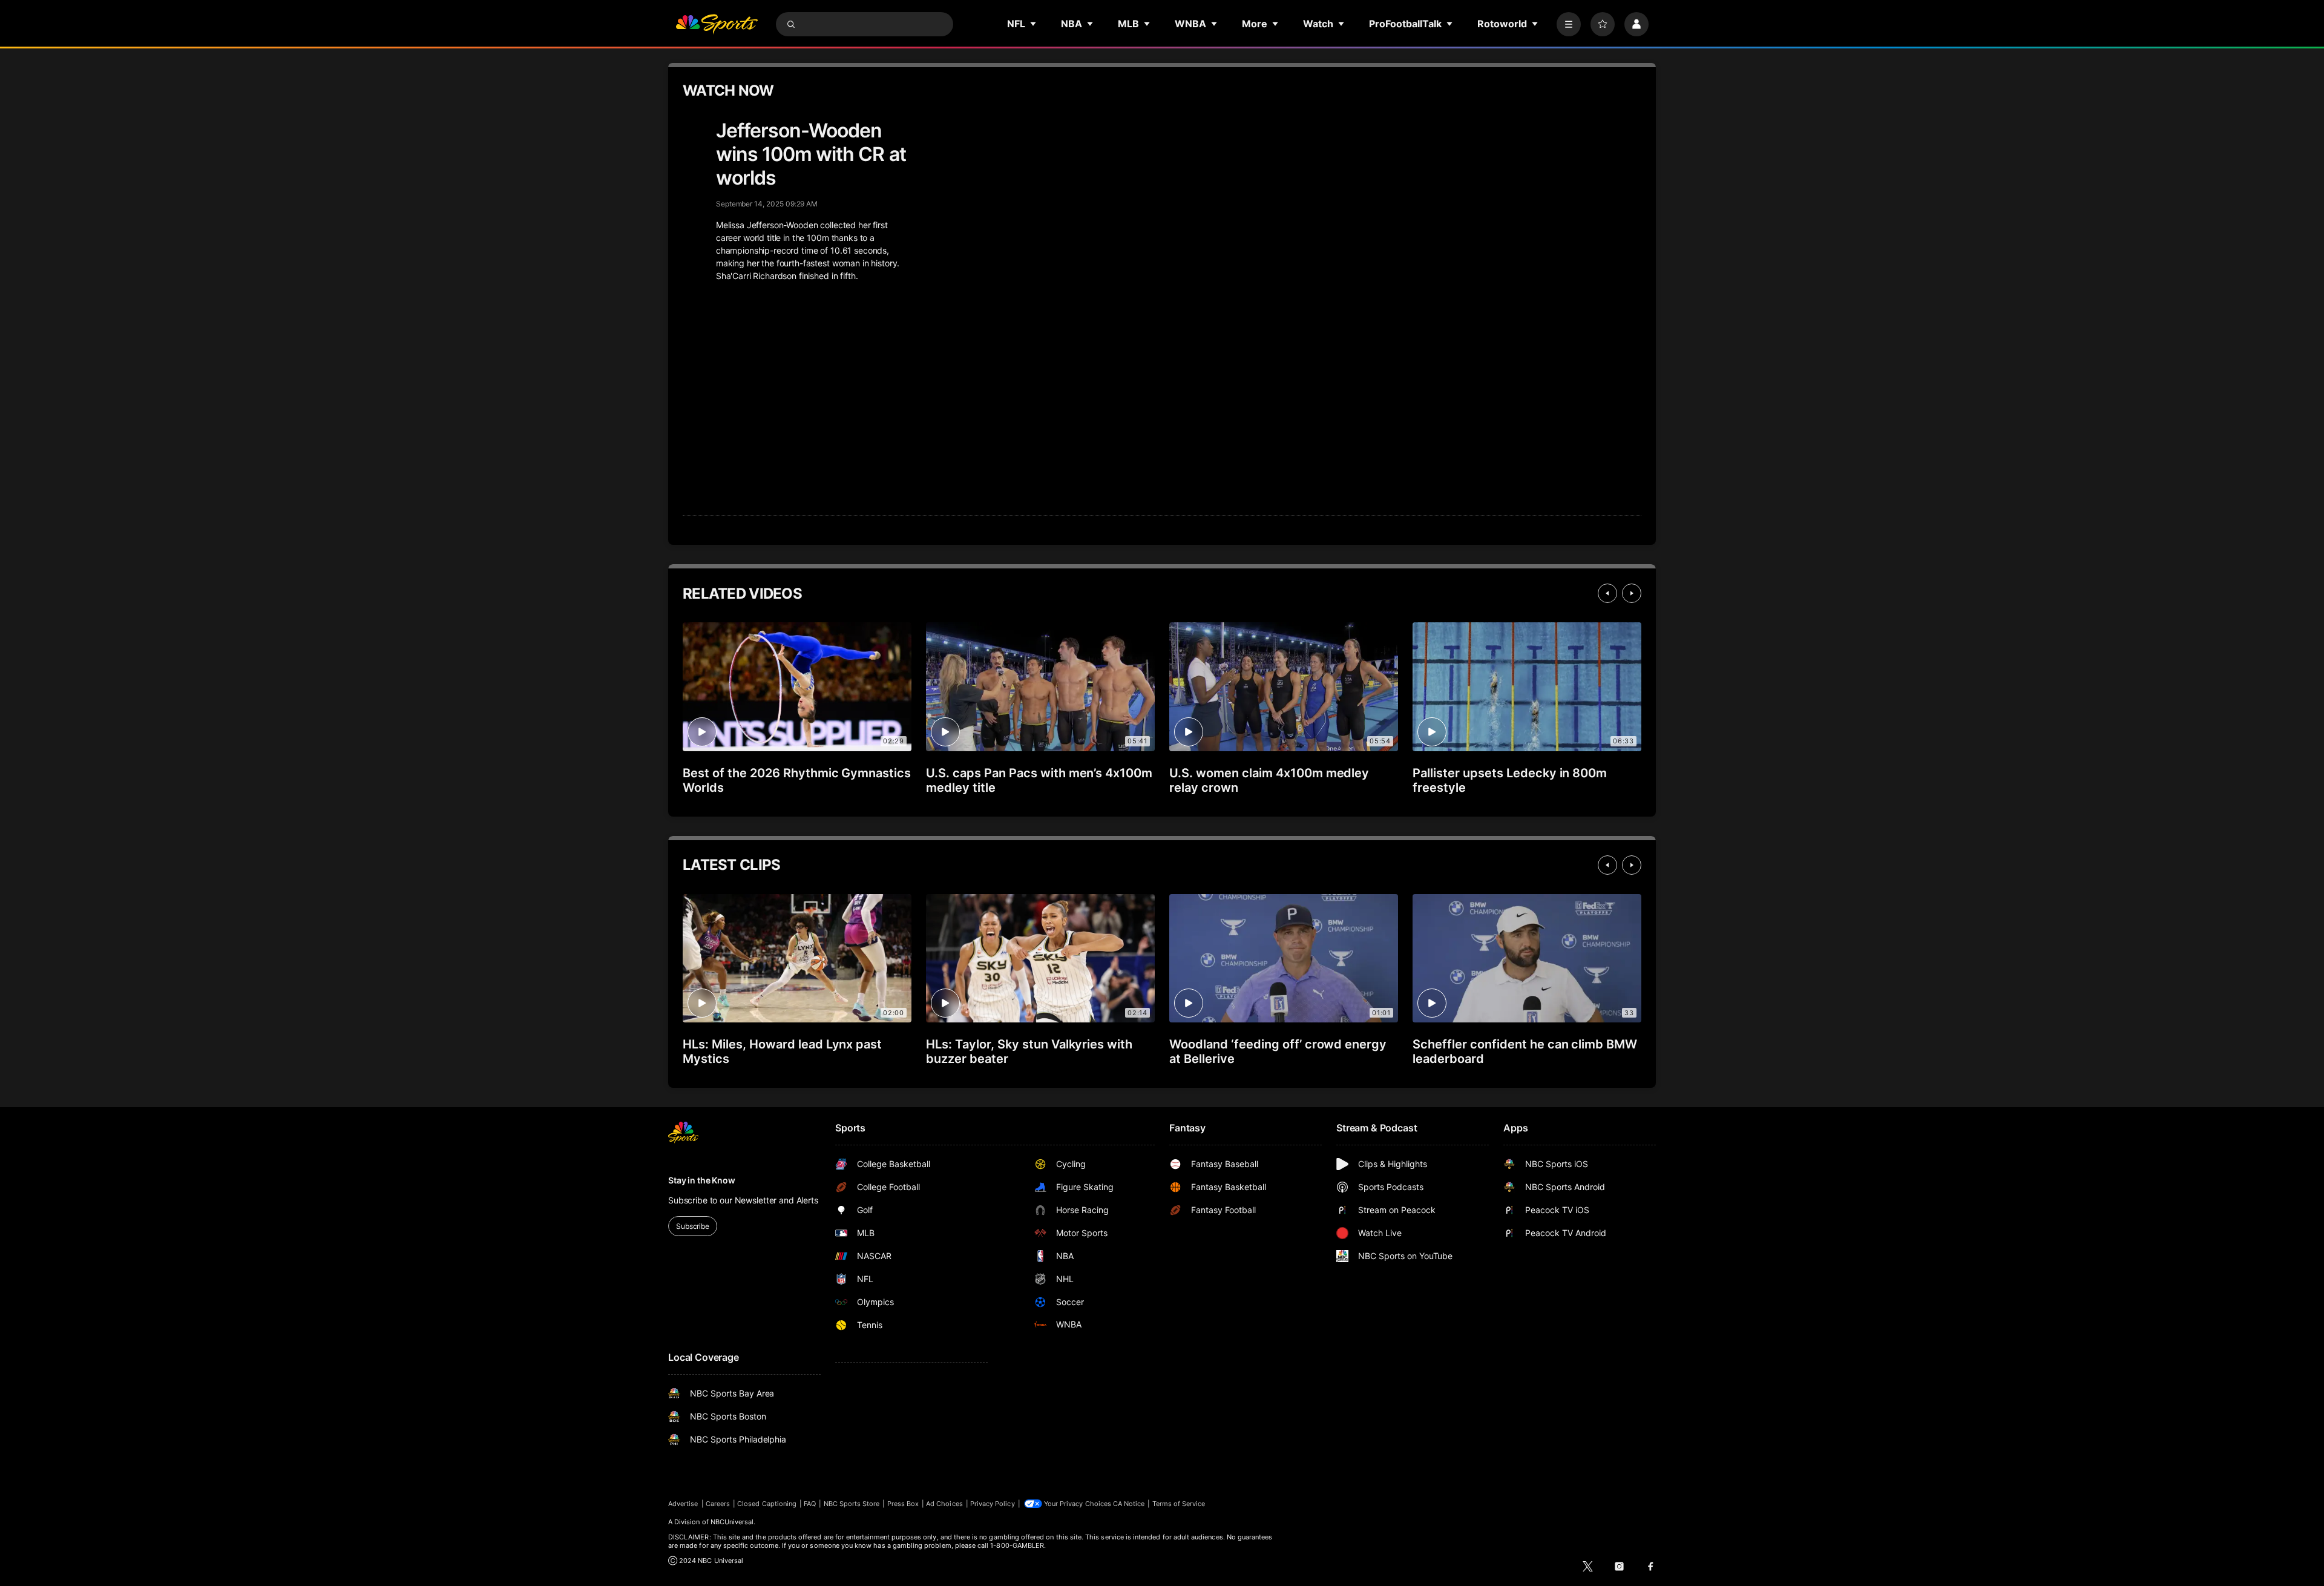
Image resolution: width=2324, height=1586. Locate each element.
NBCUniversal (732, 1522)
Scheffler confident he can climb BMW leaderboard (1525, 1051)
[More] (1569, 24)
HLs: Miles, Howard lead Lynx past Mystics (782, 1051)
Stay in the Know (702, 1180)
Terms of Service (1179, 1504)
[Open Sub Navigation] (1034, 24)
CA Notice (1129, 1504)
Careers (718, 1504)
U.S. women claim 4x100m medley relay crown (1269, 780)
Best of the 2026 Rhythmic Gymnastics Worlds (797, 780)
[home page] (717, 24)
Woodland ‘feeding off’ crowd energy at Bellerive (1278, 1051)
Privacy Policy (993, 1504)
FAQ (810, 1504)
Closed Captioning (767, 1504)
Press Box (903, 1504)
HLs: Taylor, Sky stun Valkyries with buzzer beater (1029, 1051)
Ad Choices (944, 1504)
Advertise (683, 1504)
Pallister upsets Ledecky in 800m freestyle (1510, 780)
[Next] (1632, 593)
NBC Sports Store (852, 1504)
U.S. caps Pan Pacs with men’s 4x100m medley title (1039, 780)
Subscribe (693, 1226)
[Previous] (1607, 593)
